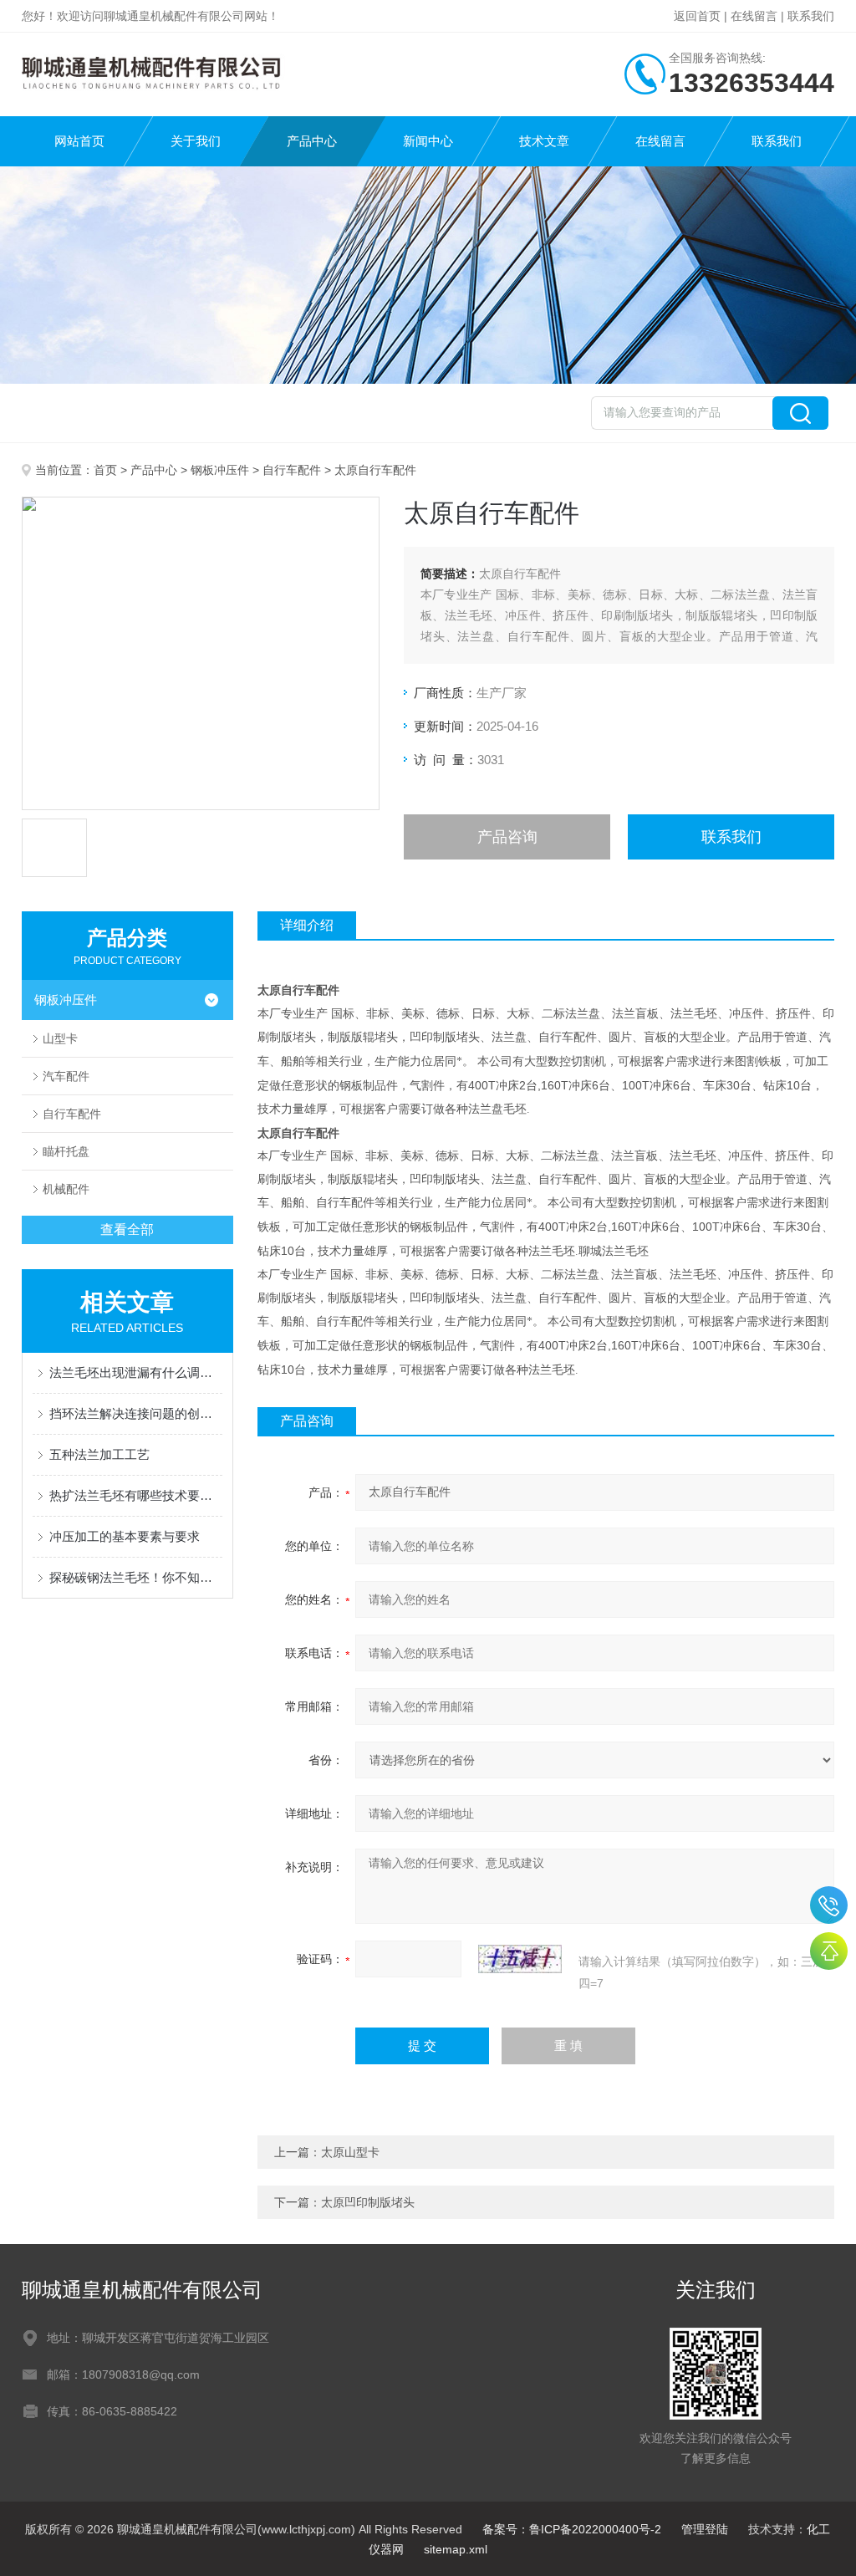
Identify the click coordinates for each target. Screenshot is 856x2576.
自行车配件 (292, 470)
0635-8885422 (829, 1905)
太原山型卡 (350, 2152)
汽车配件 (66, 1076)
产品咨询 (507, 837)
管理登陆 (705, 2529)
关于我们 (196, 141)
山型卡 (60, 1038)
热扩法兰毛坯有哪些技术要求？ (136, 1495)
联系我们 (811, 16)
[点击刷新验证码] (520, 1959)
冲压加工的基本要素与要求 (125, 1536)
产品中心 (312, 141)
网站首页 (79, 141)
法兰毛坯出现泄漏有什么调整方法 (136, 1372)
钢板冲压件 (220, 470)
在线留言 (754, 16)
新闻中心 (428, 141)
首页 (105, 470)
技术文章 (544, 141)
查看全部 (127, 1229)
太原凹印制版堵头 (368, 2202)
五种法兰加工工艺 (99, 1454)
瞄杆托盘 (66, 1151)
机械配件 (66, 1189)
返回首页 (697, 16)
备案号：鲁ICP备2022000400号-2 (572, 2529)
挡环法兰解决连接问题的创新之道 (136, 1413)
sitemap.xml (456, 2549)
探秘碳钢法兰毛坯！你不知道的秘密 (136, 1577)
